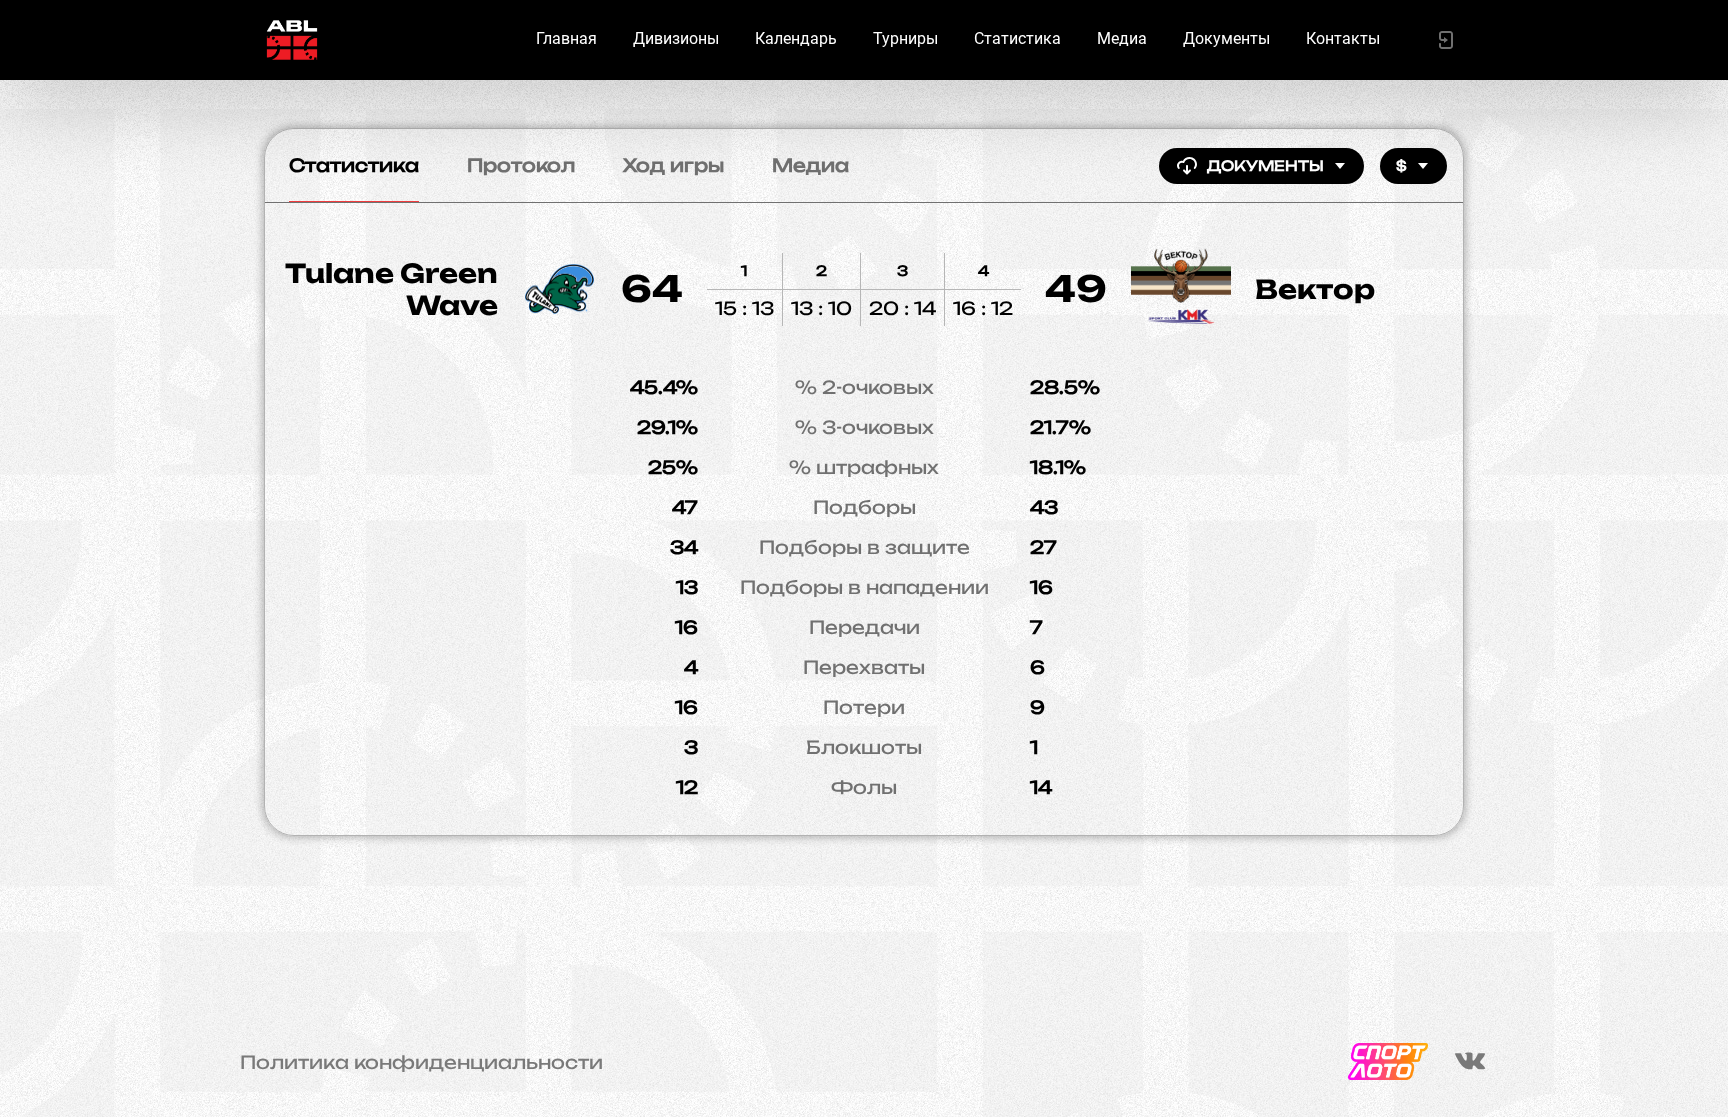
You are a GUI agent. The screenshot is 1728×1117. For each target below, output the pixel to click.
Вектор (1315, 289)
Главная (566, 38)
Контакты (1343, 38)
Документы (1226, 38)
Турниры (905, 38)
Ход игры (673, 165)
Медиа (1122, 38)
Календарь (796, 38)
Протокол (521, 165)
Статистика (1017, 38)
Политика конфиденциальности (421, 1062)
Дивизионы (676, 38)
